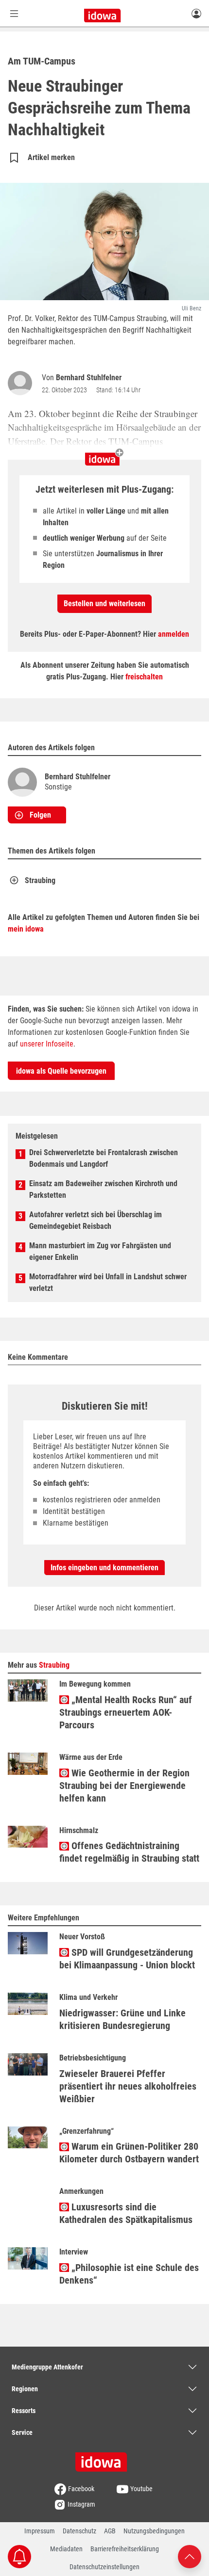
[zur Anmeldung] (196, 13)
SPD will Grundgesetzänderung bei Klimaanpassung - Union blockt (127, 1959)
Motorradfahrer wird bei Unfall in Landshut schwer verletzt (108, 1282)
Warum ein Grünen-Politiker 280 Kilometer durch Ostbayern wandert (129, 2153)
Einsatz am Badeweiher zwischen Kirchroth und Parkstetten (103, 1189)
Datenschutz (79, 2531)
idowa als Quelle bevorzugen (61, 1071)
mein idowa (26, 929)
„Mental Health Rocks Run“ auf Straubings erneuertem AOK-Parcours (126, 1712)
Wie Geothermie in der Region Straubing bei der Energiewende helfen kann (124, 1786)
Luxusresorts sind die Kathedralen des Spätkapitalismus (126, 2213)
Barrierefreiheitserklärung (125, 2549)
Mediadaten (66, 2549)
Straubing (40, 880)
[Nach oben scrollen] (190, 2556)
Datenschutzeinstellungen (104, 2567)
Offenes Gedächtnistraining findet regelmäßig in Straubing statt (129, 1852)
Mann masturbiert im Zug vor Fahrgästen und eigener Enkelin (100, 1251)
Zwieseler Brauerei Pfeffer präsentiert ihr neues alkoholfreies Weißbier (128, 2086)
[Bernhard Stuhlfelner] (22, 383)
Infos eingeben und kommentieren (104, 1568)
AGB (110, 2531)
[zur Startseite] (104, 2459)
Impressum (40, 2531)
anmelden (174, 634)
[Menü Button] (14, 13)
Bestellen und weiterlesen (104, 604)
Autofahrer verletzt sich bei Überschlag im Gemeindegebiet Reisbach (96, 1220)
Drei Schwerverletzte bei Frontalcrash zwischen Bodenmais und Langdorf (104, 1158)
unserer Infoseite (47, 1044)
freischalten (144, 677)
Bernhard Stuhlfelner (89, 378)
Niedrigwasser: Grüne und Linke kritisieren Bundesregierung (122, 2019)
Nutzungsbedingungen (154, 2531)
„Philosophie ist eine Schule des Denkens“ (129, 2274)
